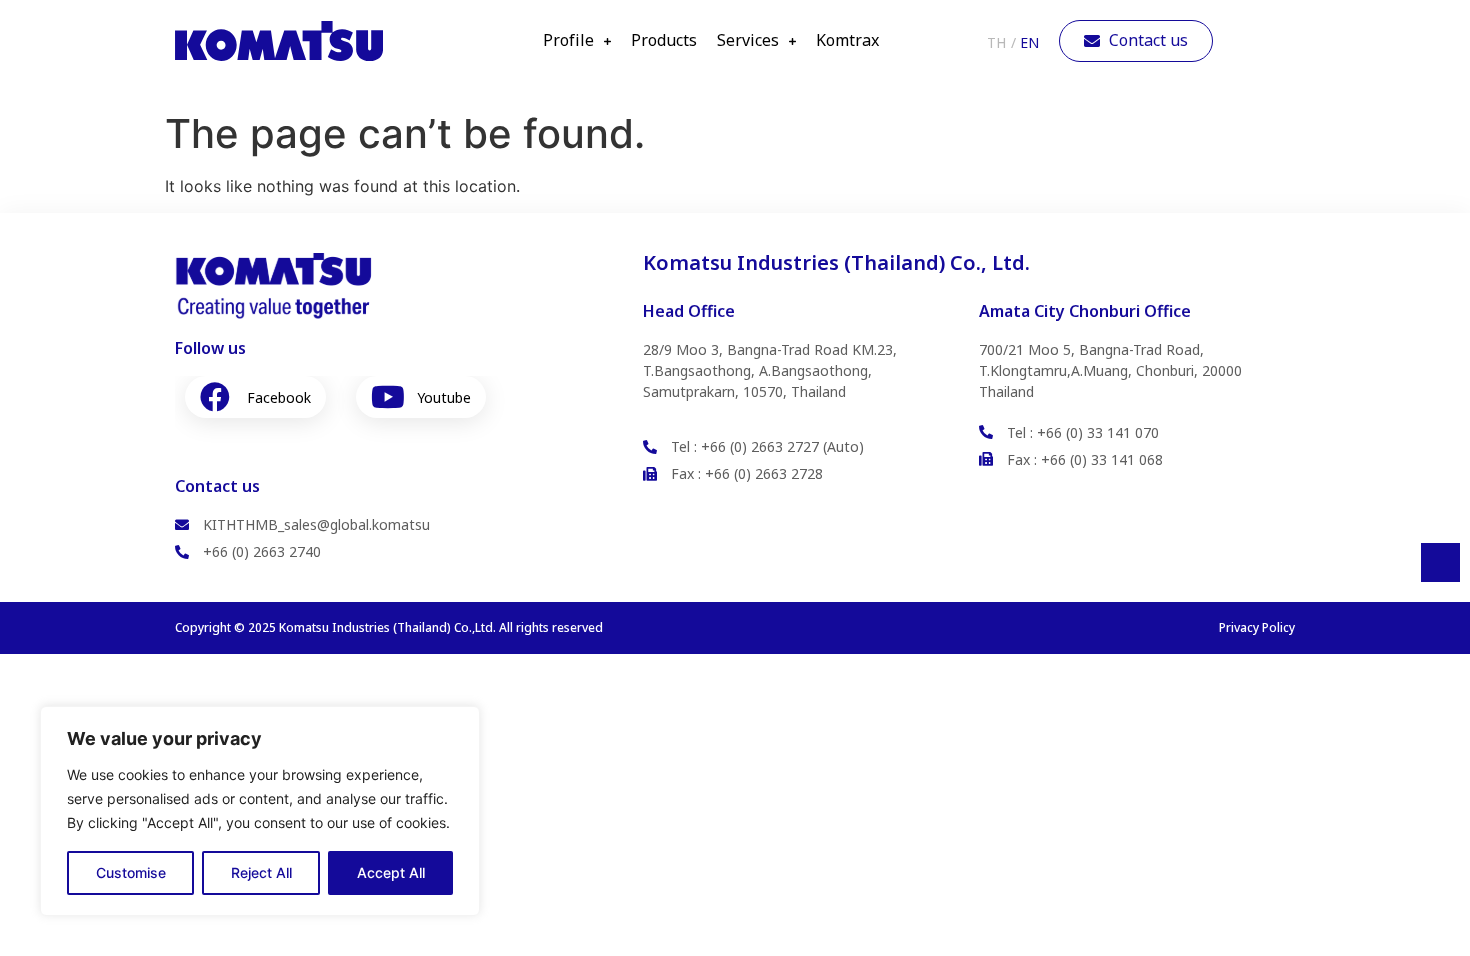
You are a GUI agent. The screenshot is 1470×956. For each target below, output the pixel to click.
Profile (568, 41)
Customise (131, 872)
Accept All (391, 872)
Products (664, 41)
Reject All (261, 872)
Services (748, 41)
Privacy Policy (1257, 627)
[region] (260, 811)
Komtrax (847, 41)
